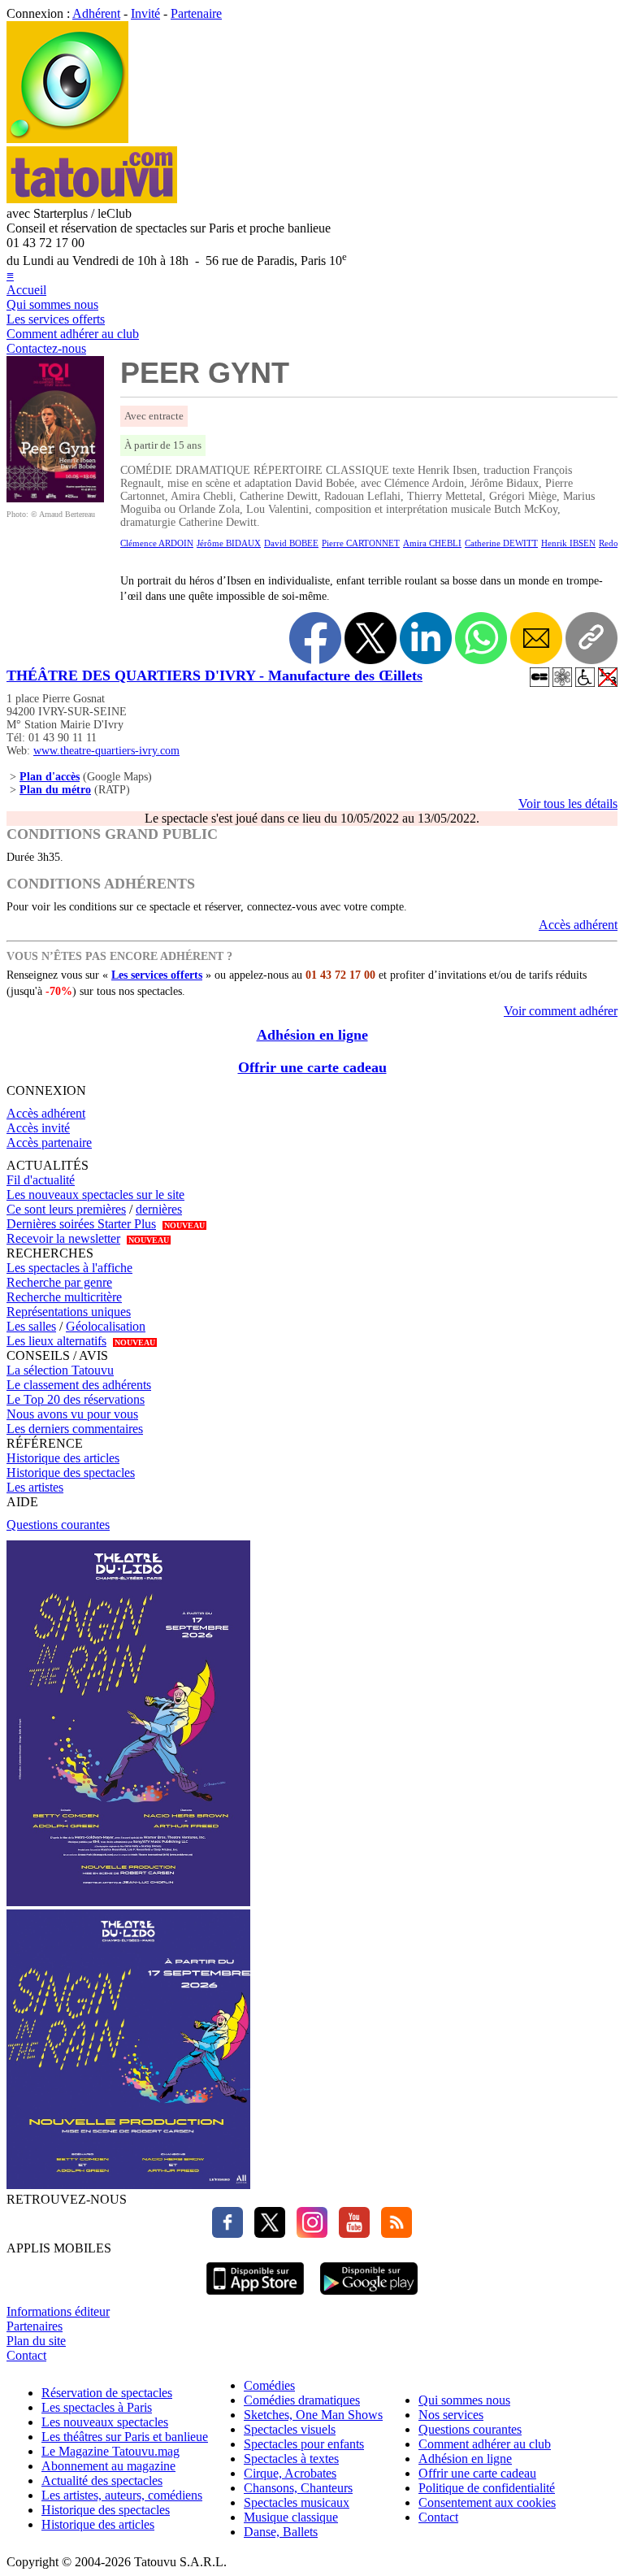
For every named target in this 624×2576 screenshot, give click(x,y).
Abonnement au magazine (108, 2466)
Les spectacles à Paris (97, 2407)
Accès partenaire (49, 1142)
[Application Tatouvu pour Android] (369, 2297)
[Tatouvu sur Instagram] (308, 2233)
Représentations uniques (69, 1312)
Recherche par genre (59, 1282)
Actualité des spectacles (102, 2480)
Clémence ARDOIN (157, 543)
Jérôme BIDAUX (229, 543)
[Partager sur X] (370, 638)
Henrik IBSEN (568, 543)
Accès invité (38, 1128)
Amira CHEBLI (432, 543)
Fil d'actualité (41, 1180)
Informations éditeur (58, 2311)
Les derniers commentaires (75, 1429)
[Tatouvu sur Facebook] (227, 2233)
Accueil (26, 290)
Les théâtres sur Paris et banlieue (125, 2437)
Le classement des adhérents (79, 1385)
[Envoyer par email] (536, 638)
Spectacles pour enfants (304, 2444)
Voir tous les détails (568, 804)
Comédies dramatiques (302, 2400)
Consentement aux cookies (487, 2502)
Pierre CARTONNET (361, 543)
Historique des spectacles (71, 1473)
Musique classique (291, 2517)
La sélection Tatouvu (60, 1370)
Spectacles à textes (291, 2459)
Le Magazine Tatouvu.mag (110, 2451)
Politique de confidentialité (487, 2488)
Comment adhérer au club (73, 334)
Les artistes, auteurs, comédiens (122, 2495)
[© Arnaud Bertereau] (55, 498)
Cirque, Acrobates (290, 2473)
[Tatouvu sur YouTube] (350, 2233)
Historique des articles (63, 1458)
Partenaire (196, 13)
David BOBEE (291, 543)
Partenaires (35, 2326)
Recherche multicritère (64, 1297)
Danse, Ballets (281, 2532)
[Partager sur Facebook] (315, 638)
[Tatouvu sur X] (266, 2233)
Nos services (451, 2415)
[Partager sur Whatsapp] (481, 638)
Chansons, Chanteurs (298, 2488)
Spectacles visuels (290, 2429)
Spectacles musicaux (297, 2502)
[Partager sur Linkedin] (426, 638)
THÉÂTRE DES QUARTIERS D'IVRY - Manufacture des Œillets (214, 675)
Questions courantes (58, 1525)
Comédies (269, 2385)
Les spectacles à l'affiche (69, 1268)
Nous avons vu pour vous (72, 1414)
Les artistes (35, 1487)
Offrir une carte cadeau (312, 1067)
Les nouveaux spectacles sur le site (95, 1195)
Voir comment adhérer (561, 1011)
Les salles (31, 1326)
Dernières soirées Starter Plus (81, 1224)
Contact (26, 2355)
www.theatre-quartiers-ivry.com (106, 751)
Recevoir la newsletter (63, 1238)
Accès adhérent (578, 925)
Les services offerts (56, 319)
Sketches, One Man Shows (313, 2415)
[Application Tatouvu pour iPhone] (255, 2297)
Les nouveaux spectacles (105, 2422)
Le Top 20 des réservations (76, 1399)
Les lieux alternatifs (56, 1341)
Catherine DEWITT (501, 543)
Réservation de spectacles (107, 2393)
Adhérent (96, 13)
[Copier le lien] (591, 638)
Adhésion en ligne (312, 1035)
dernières (159, 1209)
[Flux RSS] (392, 2233)
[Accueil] (67, 139)
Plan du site (36, 2341)
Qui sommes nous (52, 304)
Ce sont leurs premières (66, 1209)
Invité (145, 13)
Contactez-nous (46, 348)
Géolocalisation (106, 1326)
